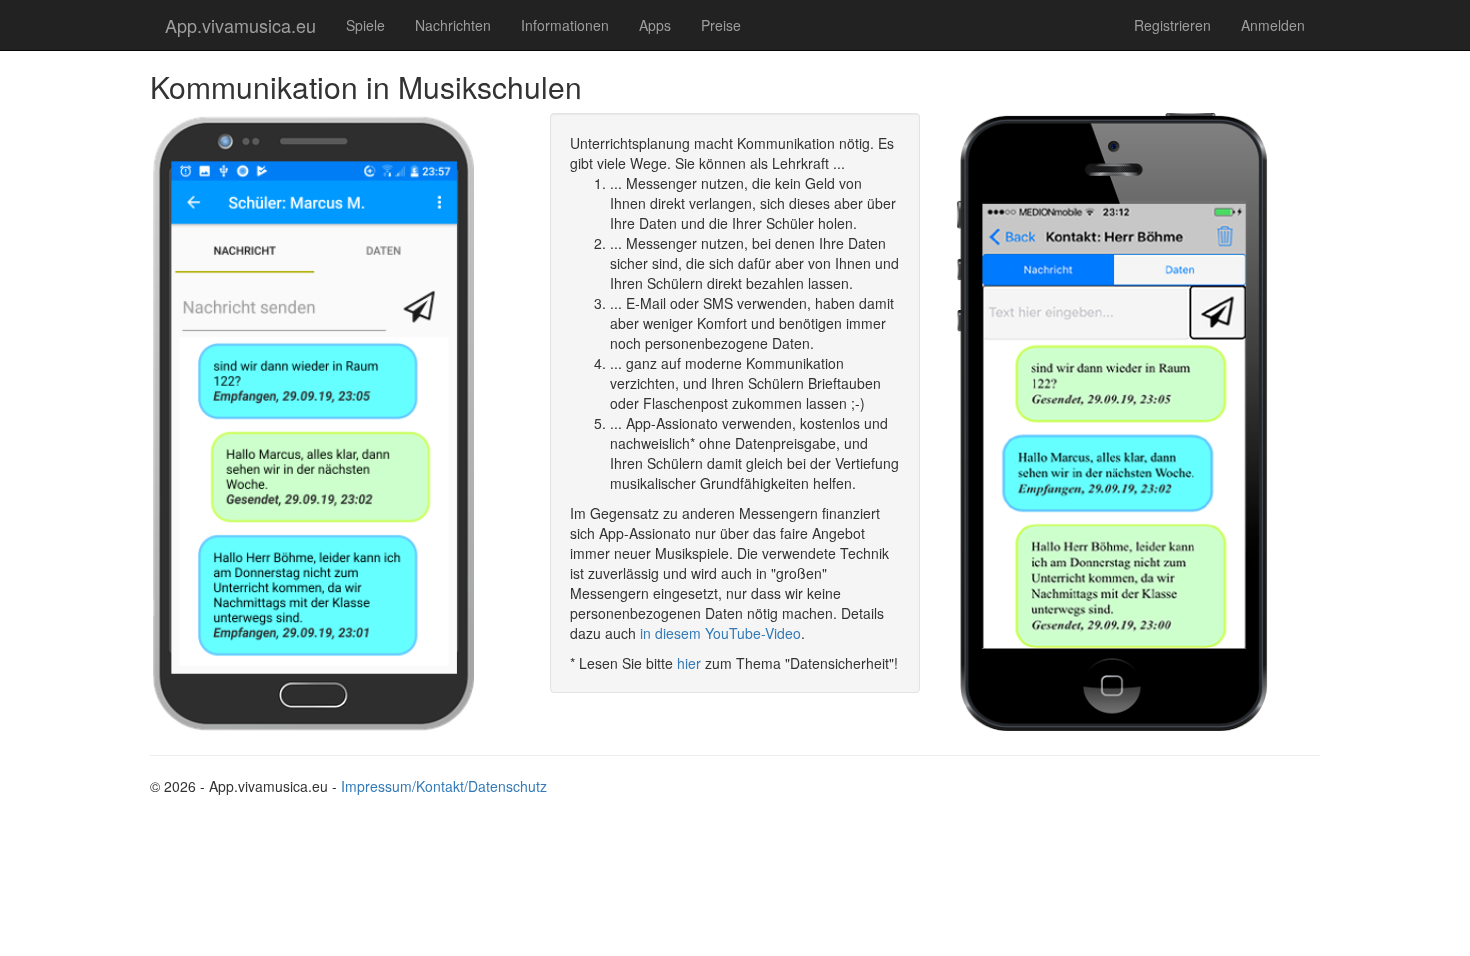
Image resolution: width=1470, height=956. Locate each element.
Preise (721, 25)
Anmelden (1273, 25)
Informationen (565, 25)
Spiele (365, 25)
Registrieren (1172, 25)
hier (689, 663)
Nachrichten (453, 25)
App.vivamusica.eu (240, 25)
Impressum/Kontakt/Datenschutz (444, 786)
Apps (655, 25)
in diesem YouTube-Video (720, 633)
